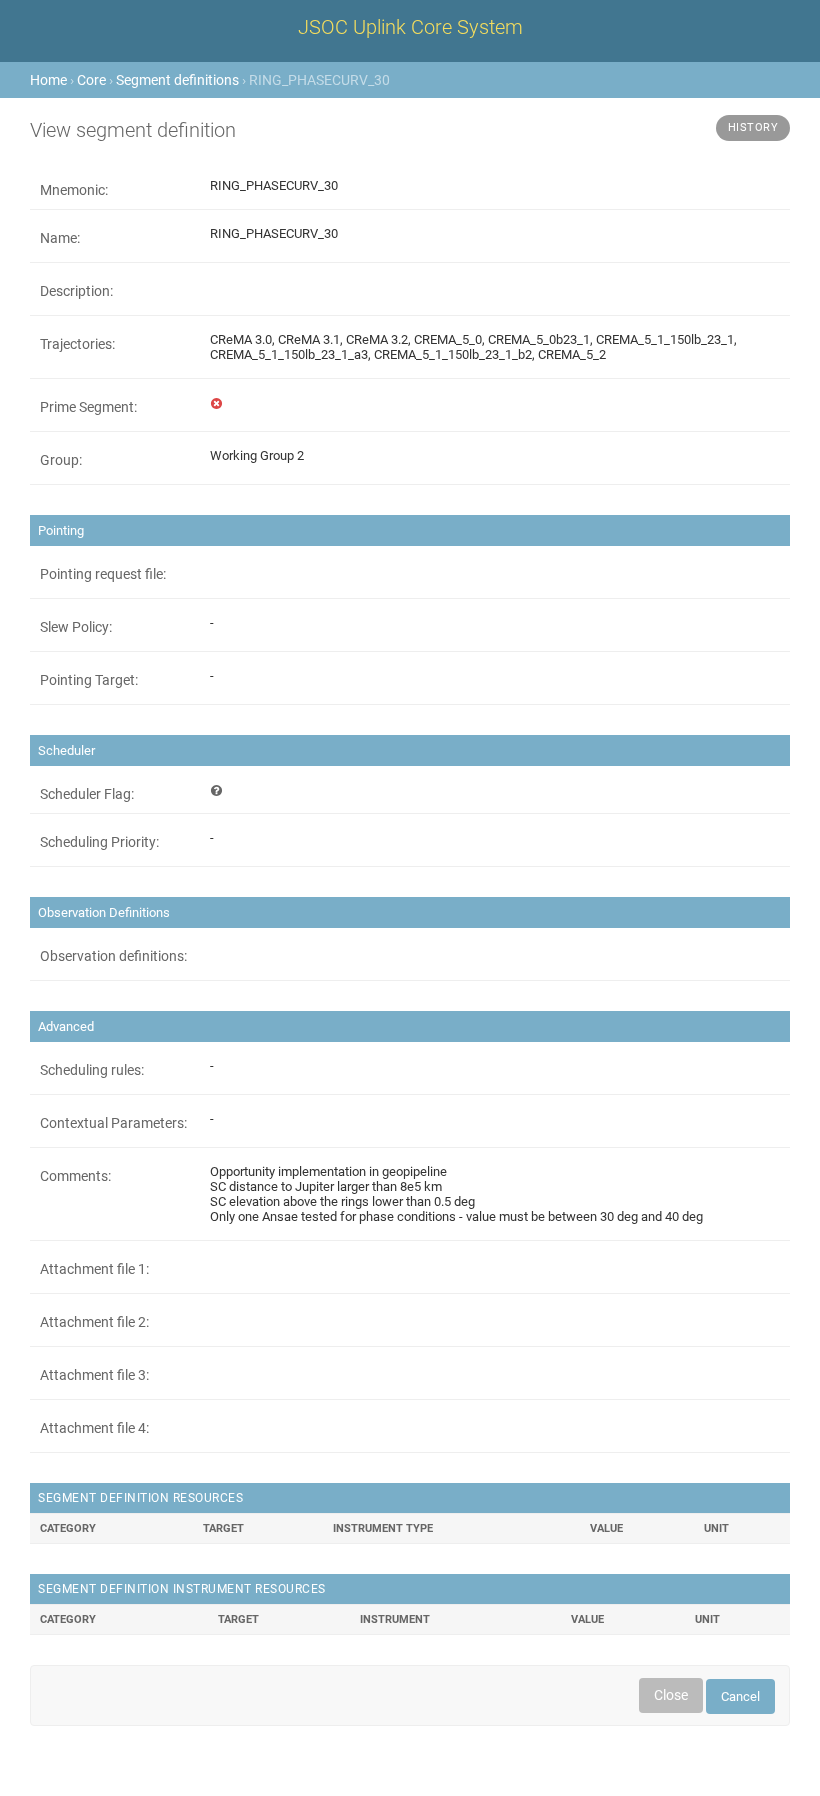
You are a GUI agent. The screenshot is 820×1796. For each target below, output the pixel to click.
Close (671, 1695)
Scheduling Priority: (99, 842)
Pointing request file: (103, 574)
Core (91, 80)
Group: (61, 460)
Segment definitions (177, 80)
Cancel (740, 1696)
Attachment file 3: (94, 1375)
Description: (76, 291)
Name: (60, 238)
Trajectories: (77, 344)
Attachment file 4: (94, 1428)
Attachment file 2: (94, 1322)
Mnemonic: (74, 190)
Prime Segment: (88, 407)
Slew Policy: (76, 627)
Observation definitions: (113, 956)
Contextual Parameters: (113, 1123)
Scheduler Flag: (87, 794)
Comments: (75, 1176)
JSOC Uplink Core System (410, 27)
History (753, 127)
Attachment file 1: (94, 1269)
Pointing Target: (89, 680)
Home (48, 80)
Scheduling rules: (92, 1070)
